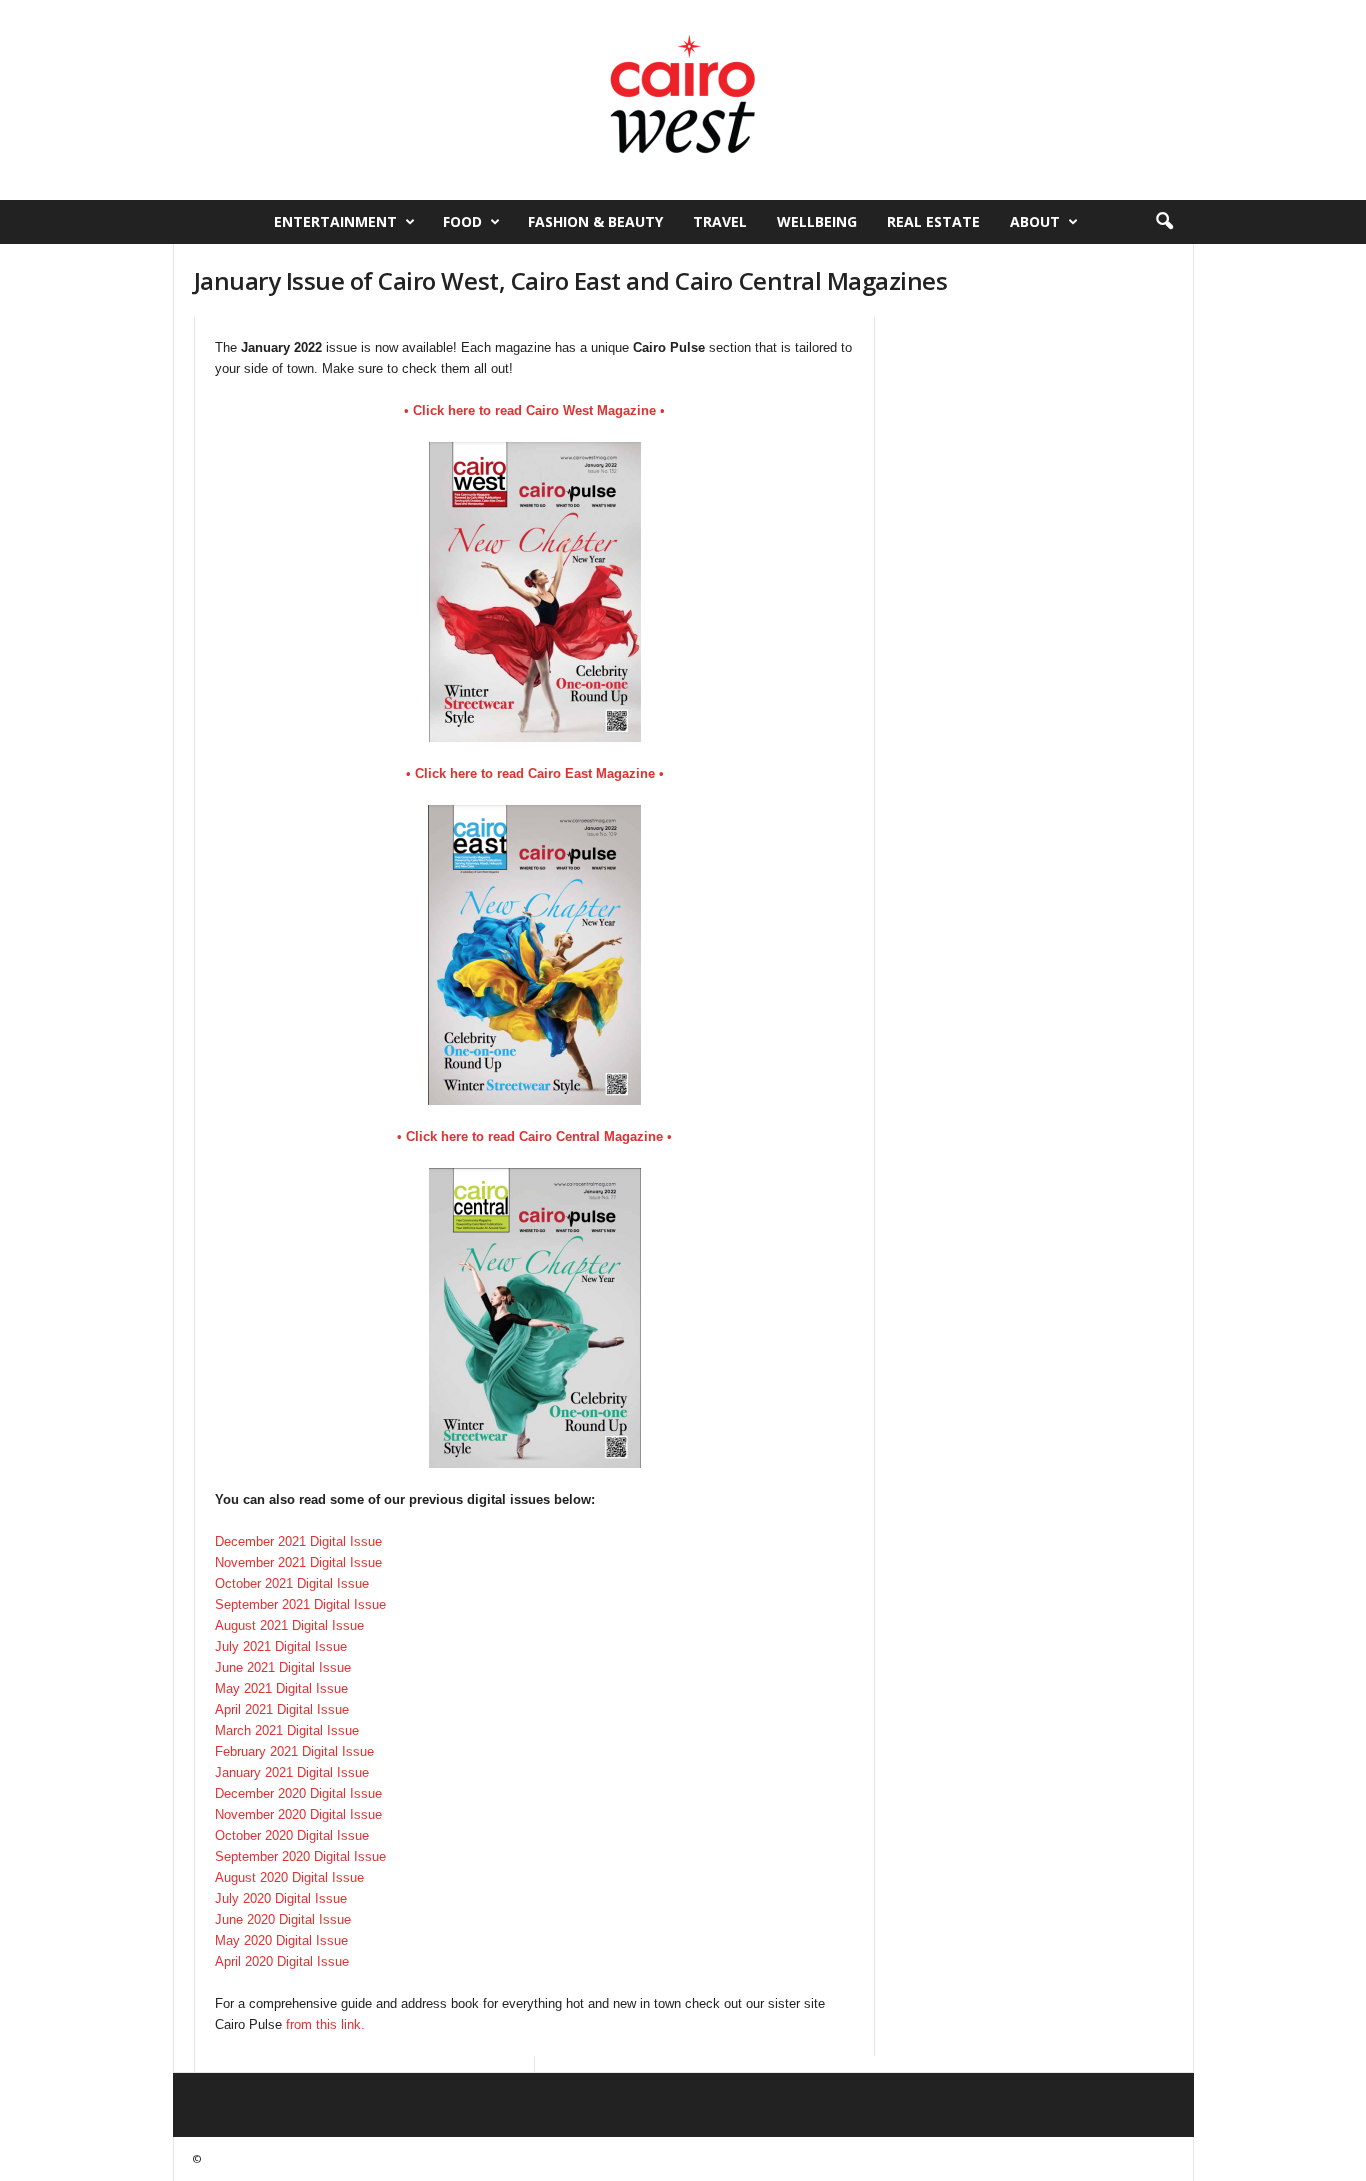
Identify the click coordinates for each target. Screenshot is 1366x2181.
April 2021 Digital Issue (282, 1709)
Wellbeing (817, 221)
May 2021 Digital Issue (281, 1688)
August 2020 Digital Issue (289, 1877)
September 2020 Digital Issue (300, 1856)
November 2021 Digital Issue (298, 1562)
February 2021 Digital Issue (294, 1751)
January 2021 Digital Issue (292, 1772)
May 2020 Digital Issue (281, 1940)
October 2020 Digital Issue (292, 1835)
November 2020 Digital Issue (298, 1814)
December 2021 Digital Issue (298, 1541)
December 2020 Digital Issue (298, 1793)
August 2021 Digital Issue (289, 1625)
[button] (1164, 222)
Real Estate (933, 221)
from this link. (325, 2024)
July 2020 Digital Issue (281, 1898)
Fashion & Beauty (595, 221)
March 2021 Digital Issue (287, 1730)
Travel (720, 221)
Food (462, 221)
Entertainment (335, 221)
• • (534, 410)
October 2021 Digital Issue (292, 1583)
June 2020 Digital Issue (283, 1919)
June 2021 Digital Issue (283, 1667)
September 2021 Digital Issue (300, 1604)
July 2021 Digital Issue (281, 1646)
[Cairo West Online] (683, 100)
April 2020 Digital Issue (282, 1961)
